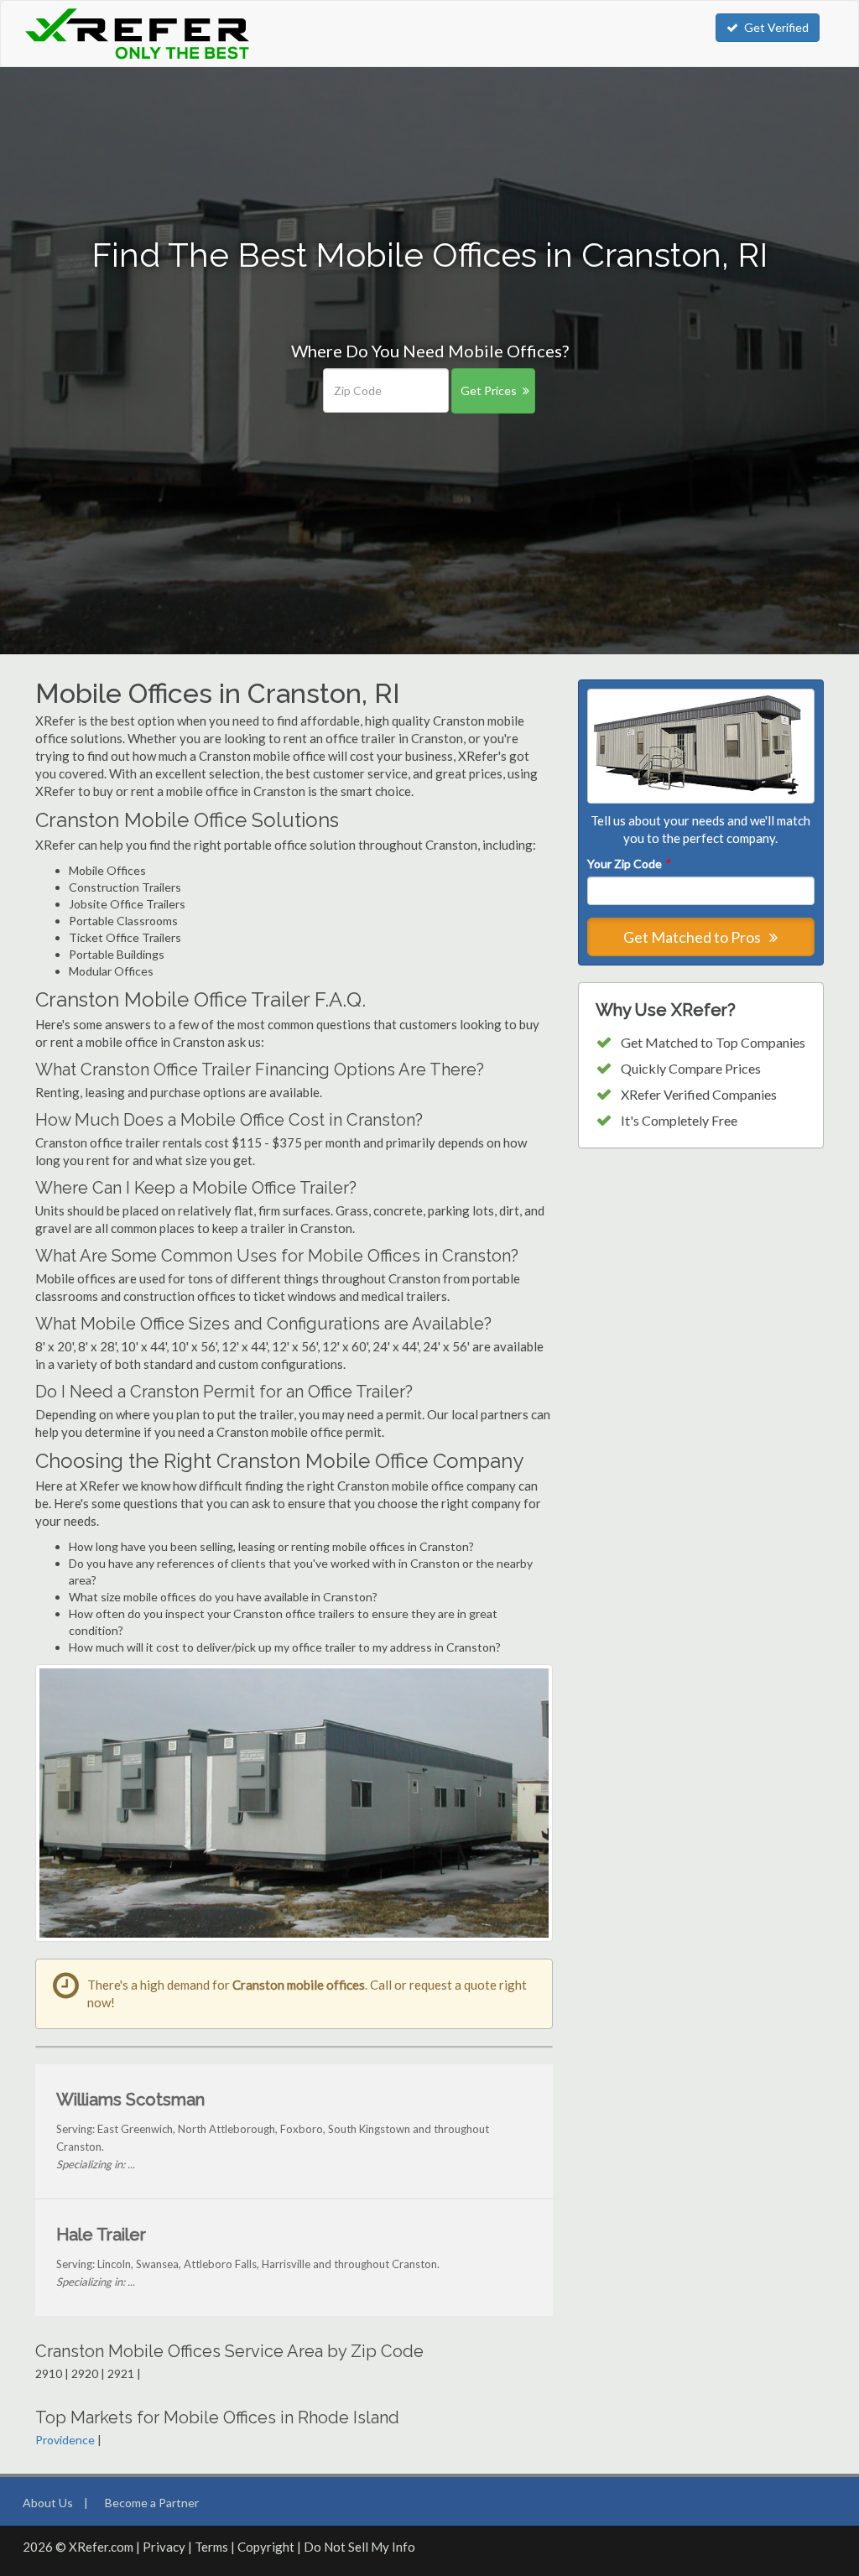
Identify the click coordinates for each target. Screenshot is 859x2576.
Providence (65, 2440)
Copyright (266, 2547)
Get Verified (776, 27)
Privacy (164, 2547)
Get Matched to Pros (693, 937)
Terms (211, 2547)
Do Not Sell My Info (359, 2547)
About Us (48, 2503)
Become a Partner (152, 2503)
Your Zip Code (628, 864)
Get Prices (489, 390)
